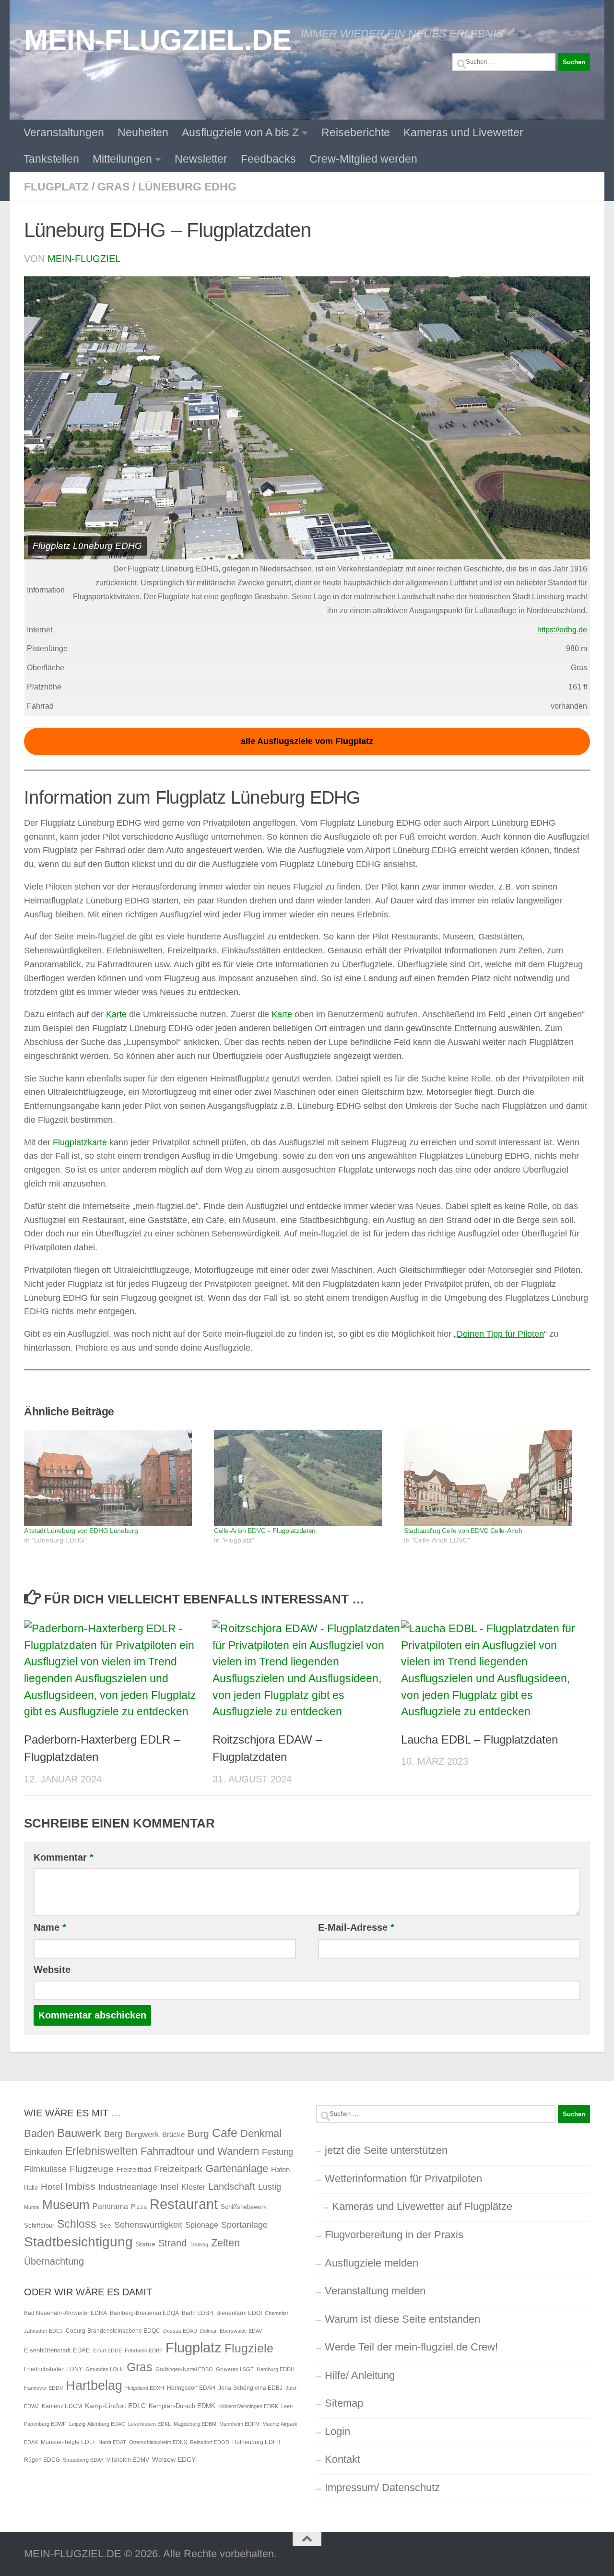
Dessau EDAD (180, 2331)
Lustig (270, 2187)
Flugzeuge (92, 2169)
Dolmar (208, 2331)
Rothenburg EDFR (256, 2442)
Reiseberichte (356, 132)
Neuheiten (143, 132)
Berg (113, 2134)
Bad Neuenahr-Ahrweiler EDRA (65, 2313)
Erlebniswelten (101, 2151)
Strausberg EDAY (83, 2460)
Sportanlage (244, 2225)
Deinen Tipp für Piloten (500, 1334)
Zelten (225, 2243)
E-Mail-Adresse (356, 1927)
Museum (66, 2205)
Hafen (280, 2169)
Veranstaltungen (64, 132)
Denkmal (261, 2133)
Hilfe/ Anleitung (360, 2375)
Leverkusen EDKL (149, 2424)
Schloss (77, 2224)
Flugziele (249, 2348)
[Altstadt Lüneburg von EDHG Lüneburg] (114, 1478)
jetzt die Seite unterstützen (386, 2150)
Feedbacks (268, 159)
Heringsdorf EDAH (191, 2388)
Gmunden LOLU (105, 2369)
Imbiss (80, 2186)
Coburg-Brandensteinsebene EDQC (113, 2331)
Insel (169, 2187)
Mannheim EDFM (239, 2424)
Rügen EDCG (42, 2460)
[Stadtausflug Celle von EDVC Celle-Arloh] (494, 1478)
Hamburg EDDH (276, 2369)
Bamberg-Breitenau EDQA (144, 2313)
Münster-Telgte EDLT (68, 2442)
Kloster (193, 2187)
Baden (39, 2133)
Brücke (173, 2134)
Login (337, 2431)
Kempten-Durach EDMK (182, 2406)
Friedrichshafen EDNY (53, 2369)
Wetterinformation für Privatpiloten (403, 2178)
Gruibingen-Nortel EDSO (184, 2369)
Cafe (225, 2133)
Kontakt (342, 2459)
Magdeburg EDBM (195, 2424)
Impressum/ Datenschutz (382, 2487)
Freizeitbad (134, 2169)
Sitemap (344, 2403)
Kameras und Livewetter (463, 132)
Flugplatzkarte (81, 1142)
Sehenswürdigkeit (148, 2225)
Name (50, 1927)
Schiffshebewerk (244, 2207)
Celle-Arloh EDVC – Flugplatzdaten (265, 1531)
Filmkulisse (45, 2169)
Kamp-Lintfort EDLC (115, 2406)
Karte (116, 1014)
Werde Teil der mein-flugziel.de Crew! (411, 2347)
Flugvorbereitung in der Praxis (394, 2235)
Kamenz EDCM (62, 2406)
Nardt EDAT (112, 2442)
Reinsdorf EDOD (210, 2442)
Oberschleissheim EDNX (158, 2442)
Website (52, 1970)
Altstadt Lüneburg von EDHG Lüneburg (81, 1531)
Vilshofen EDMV (128, 2460)
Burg (198, 2134)
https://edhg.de (562, 630)
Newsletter (201, 159)
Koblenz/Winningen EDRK (248, 2406)
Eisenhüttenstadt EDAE (57, 2350)
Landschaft (232, 2186)
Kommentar (64, 1857)
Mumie (32, 2207)
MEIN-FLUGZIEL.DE (158, 40)
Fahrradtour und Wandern (200, 2151)
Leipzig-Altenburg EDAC (97, 2424)
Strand (172, 2243)
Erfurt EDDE (107, 2350)
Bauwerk (79, 2133)
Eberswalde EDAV (241, 2331)
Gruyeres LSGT (235, 2369)
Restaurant (184, 2204)
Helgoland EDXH (145, 2388)
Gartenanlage (237, 2168)
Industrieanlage (128, 2187)
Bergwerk (142, 2134)
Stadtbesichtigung (78, 2242)
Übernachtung (54, 2261)
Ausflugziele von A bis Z (240, 132)
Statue (146, 2244)
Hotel (52, 2187)
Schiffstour (39, 2226)
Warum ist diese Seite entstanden (402, 2319)
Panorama (110, 2206)
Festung (277, 2152)
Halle (31, 2188)
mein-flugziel (84, 259)
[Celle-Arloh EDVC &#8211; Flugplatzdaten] (304, 1478)
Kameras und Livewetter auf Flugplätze (422, 2206)
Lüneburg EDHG (187, 187)
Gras (113, 187)
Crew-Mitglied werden (363, 159)
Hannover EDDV (43, 2388)
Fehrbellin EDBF (144, 2350)
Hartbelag (94, 2386)
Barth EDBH (198, 2313)
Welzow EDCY (174, 2459)
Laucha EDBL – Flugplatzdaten (479, 1739)
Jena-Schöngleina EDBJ (250, 2388)
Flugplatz (56, 187)
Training (199, 2244)
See (105, 2225)
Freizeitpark (178, 2169)
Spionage (202, 2225)
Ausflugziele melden (372, 2263)
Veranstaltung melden (375, 2291)
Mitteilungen (122, 159)
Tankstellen (51, 159)
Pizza (139, 2207)
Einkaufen (43, 2152)
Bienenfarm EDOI (239, 2313)
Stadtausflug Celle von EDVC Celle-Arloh (463, 1531)
